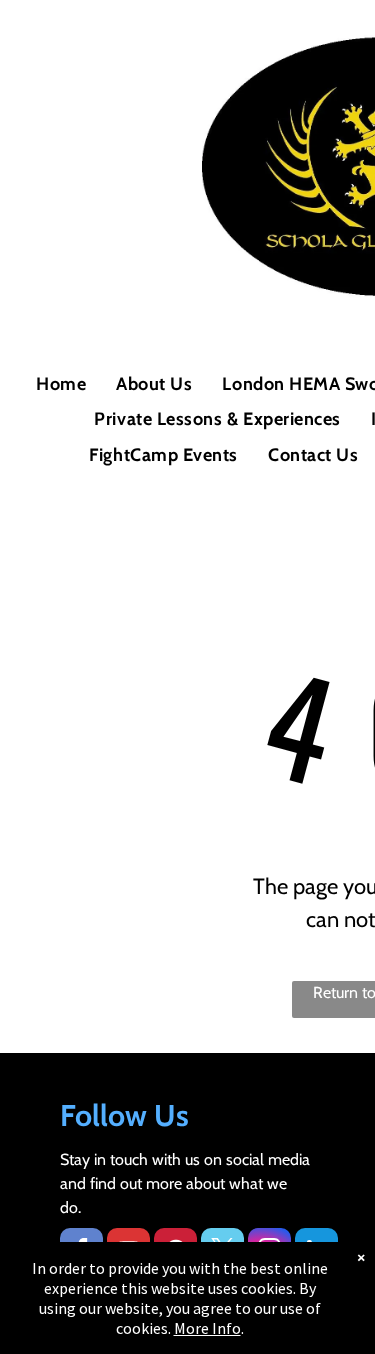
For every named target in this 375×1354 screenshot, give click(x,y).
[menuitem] (61, 384)
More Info (207, 1328)
